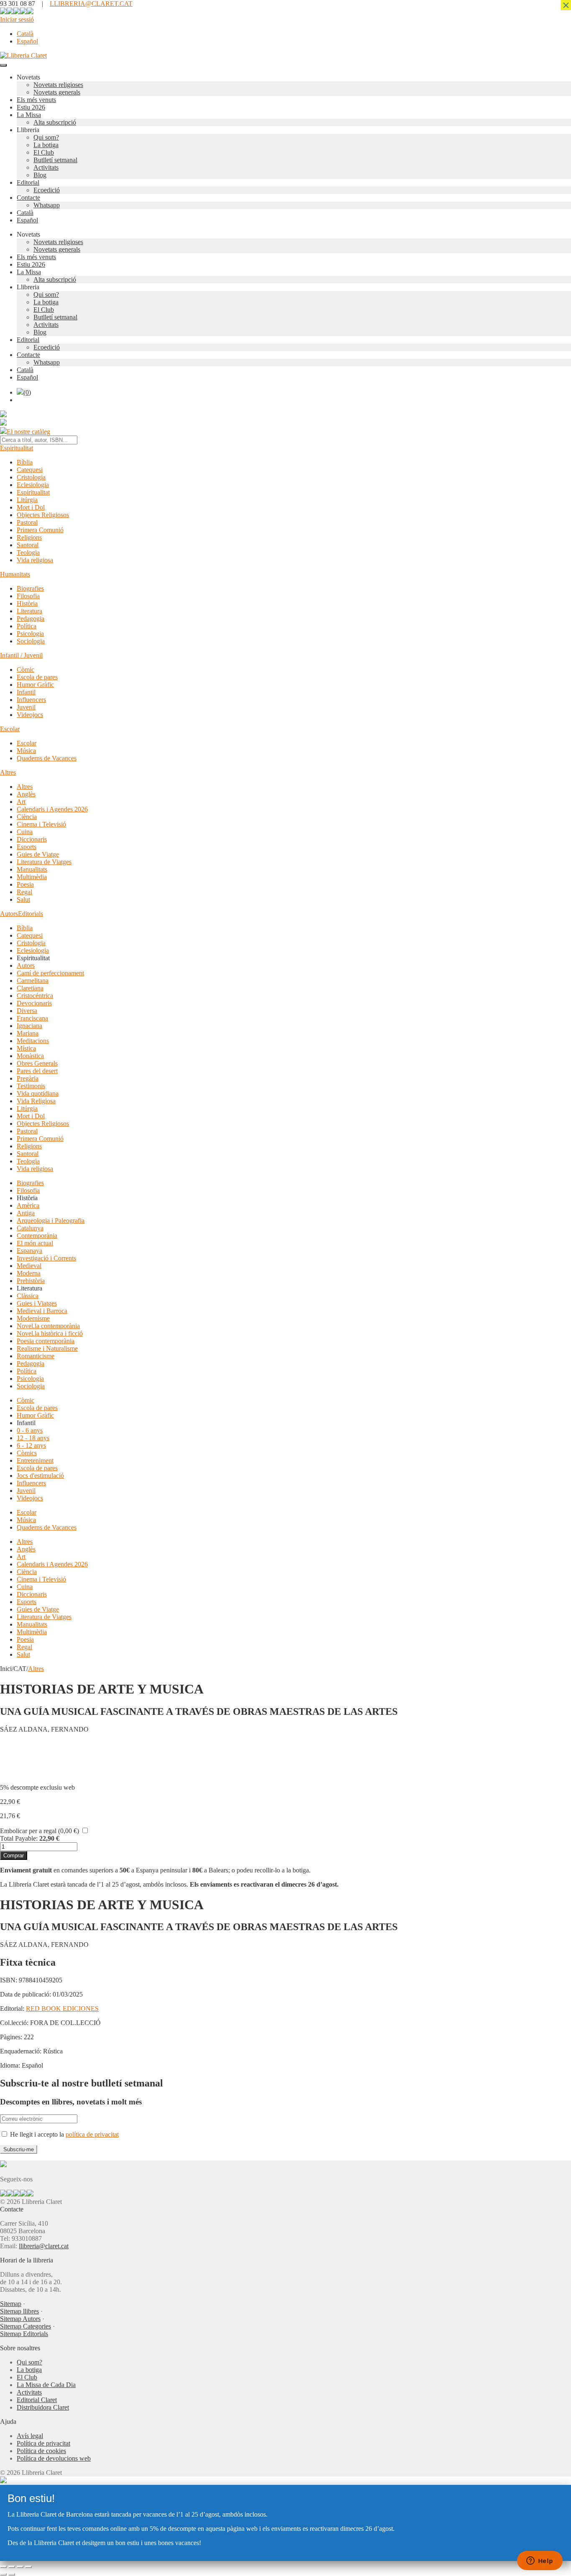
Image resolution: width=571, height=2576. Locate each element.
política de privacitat (92, 2134)
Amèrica (28, 1205)
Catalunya (30, 1228)
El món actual (35, 1243)
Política (27, 626)
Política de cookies (41, 2451)
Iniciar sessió (17, 19)
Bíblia (25, 462)
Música (26, 751)
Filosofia (28, 596)
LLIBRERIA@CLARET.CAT (91, 4)
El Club (44, 152)
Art (21, 802)
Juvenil (26, 707)
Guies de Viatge (38, 854)
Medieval (29, 1266)
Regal (24, 892)
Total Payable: (19, 1838)
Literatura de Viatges (44, 862)
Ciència (27, 817)
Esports (27, 847)
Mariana (28, 1033)
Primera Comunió (40, 530)
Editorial (28, 182)
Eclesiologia (33, 485)
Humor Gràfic (35, 685)
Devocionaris (34, 1003)
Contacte (28, 198)
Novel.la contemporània (48, 1326)
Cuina (25, 832)
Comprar (14, 1855)
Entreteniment (35, 1460)
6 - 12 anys (31, 1445)
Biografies (30, 588)
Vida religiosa (35, 560)
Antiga (26, 1213)
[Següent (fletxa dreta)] (12, 2574)
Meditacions (33, 1041)
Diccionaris (32, 839)
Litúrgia (27, 500)
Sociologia (31, 641)
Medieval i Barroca (42, 1311)
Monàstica (30, 1056)
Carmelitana (33, 981)
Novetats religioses (58, 85)
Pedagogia (31, 618)
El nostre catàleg (28, 432)
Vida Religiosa (36, 1101)
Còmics (27, 1453)
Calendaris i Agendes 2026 (52, 809)
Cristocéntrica (35, 996)
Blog (40, 175)
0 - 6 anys (30, 1430)
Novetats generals (57, 92)
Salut (23, 899)
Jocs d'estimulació (40, 1475)
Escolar (10, 729)
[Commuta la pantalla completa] (12, 2567)
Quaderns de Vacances (47, 758)
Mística (26, 1048)
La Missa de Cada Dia (46, 2385)
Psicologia (30, 634)
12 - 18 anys (33, 1438)
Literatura (29, 611)
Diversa (27, 1011)
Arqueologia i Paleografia (51, 1220)
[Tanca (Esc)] (28, 2567)
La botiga (46, 145)
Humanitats (15, 574)
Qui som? (46, 137)
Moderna (29, 1273)
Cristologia (31, 477)
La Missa (29, 115)
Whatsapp (47, 205)
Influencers (31, 700)
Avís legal (30, 2436)
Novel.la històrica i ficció (50, 1333)
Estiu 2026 (31, 107)
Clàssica (28, 1296)
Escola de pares (37, 677)
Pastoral (27, 522)
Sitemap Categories (25, 2326)
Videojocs (30, 715)
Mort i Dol (31, 507)
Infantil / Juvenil (21, 655)
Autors (9, 914)
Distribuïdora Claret (43, 2407)
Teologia (28, 552)
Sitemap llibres (19, 2311)
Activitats (46, 167)
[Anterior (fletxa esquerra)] (3, 2574)
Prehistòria (31, 1281)
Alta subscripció (55, 122)
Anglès (26, 794)
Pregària (28, 1078)
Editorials (31, 914)
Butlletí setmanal (55, 160)
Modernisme (33, 1318)
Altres (8, 772)
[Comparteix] (20, 2567)
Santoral (28, 545)
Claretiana (30, 988)
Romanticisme (36, 1356)
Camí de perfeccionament (50, 973)
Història (27, 603)
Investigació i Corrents (46, 1258)
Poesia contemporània (46, 1341)
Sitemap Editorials (24, 2334)
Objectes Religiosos (43, 515)
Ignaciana (29, 1026)
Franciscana (32, 1018)
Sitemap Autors (20, 2319)
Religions (29, 537)
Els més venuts (36, 100)
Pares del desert (37, 1071)
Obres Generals (37, 1063)
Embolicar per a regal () (40, 1831)
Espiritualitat (17, 448)
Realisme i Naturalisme (47, 1348)
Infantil (26, 692)
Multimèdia (32, 877)
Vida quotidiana (38, 1093)
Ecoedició (47, 190)
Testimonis (31, 1086)
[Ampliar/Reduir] (3, 2567)
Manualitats (32, 869)
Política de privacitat (43, 2443)
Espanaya (29, 1251)
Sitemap (11, 2304)
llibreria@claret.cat (44, 2246)
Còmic (25, 670)
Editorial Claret (37, 2400)
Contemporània (37, 1236)
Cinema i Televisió (41, 824)
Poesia (25, 884)
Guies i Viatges (37, 1303)
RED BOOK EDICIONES (62, 2009)
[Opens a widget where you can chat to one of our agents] (540, 2561)
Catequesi (30, 470)
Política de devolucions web (54, 2458)
